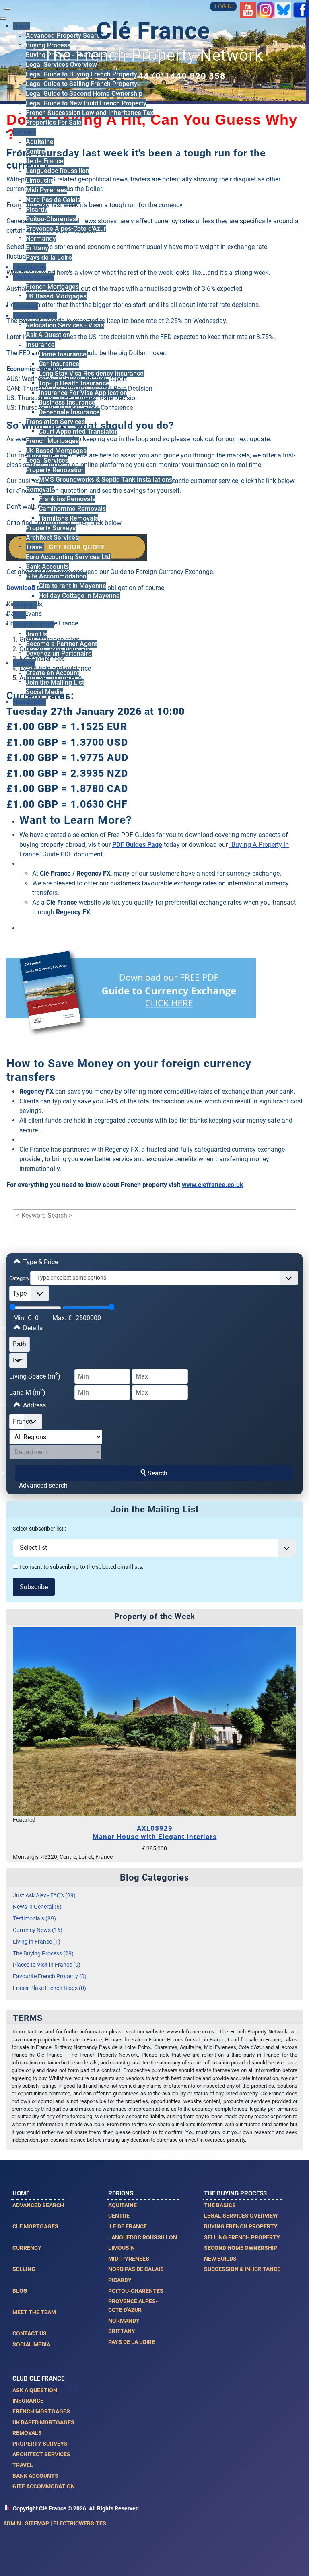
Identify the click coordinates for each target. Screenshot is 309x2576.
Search (158, 1473)
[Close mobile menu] (3, 19)
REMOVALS (27, 2433)
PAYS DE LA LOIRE (132, 2342)
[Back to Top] (295, 2561)
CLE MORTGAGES (35, 2226)
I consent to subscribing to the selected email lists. (81, 1567)
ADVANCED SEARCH (38, 2205)
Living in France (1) (37, 1942)
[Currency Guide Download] (131, 998)
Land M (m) (27, 1392)
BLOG (20, 2291)
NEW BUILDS (220, 2259)
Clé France (153, 31)
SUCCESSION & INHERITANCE (242, 2269)
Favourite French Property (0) (50, 1976)
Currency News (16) (38, 1930)
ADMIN (12, 2523)
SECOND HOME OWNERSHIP (241, 2248)
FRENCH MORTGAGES (41, 2411)
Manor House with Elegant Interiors (155, 1832)
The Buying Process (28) (43, 1954)
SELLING (24, 2269)
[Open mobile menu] (7, 9)
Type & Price (40, 1262)
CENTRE (119, 2216)
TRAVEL (23, 2465)
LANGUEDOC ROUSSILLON (143, 2237)
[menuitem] (48, 45)
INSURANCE (28, 2401)
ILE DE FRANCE (128, 2226)
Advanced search (43, 1485)
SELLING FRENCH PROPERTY (242, 2237)
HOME (21, 2193)
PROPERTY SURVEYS (40, 2444)
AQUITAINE (123, 2205)
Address (34, 1405)
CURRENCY (27, 2248)
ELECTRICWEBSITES (80, 2523)
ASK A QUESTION (35, 2390)
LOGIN (223, 7)
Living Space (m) (35, 1376)
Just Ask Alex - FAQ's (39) (44, 1896)
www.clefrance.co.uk (213, 1185)
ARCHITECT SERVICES (41, 2454)
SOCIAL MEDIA (31, 2344)
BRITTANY (122, 2331)
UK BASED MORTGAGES (43, 2422)
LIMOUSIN (122, 2248)
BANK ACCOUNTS (35, 2476)
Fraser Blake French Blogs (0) (49, 1988)
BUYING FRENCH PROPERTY (241, 2226)
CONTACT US (30, 2333)
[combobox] (164, 1278)
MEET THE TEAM (34, 2312)
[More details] (154, 1721)
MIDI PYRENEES (129, 2259)
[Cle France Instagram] (266, 9)
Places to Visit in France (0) (47, 1965)
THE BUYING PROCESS (235, 2193)
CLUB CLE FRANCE (38, 2378)
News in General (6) (37, 1907)
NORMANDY (124, 2321)
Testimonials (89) (34, 1919)
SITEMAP (37, 2523)
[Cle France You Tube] (248, 9)
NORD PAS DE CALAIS (136, 2269)
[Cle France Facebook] (301, 9)
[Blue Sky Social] (283, 9)
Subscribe (34, 1587)
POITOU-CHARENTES (136, 2291)
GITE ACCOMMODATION (44, 2486)
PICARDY (120, 2280)
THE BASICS (220, 2205)
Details (32, 1328)
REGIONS (121, 2193)
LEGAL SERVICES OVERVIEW (241, 2216)
